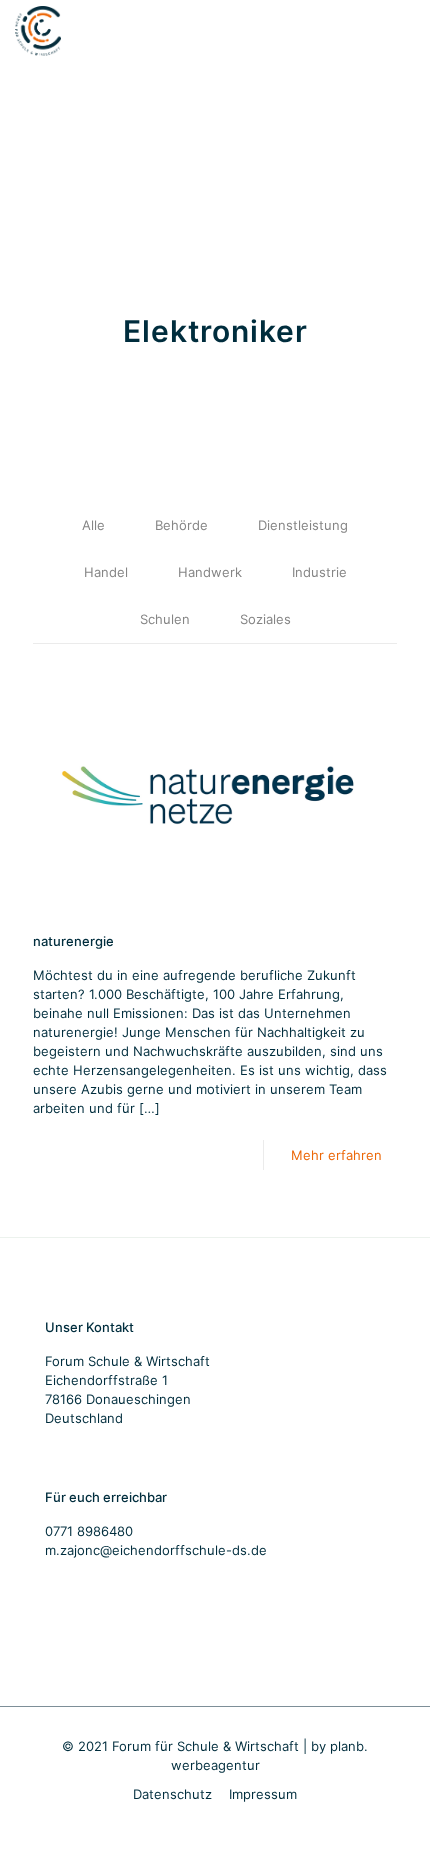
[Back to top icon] (389, 1823)
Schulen (165, 619)
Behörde (181, 525)
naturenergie (73, 941)
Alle (93, 525)
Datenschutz (172, 1794)
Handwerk (210, 572)
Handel (106, 572)
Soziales (265, 619)
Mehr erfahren (336, 1155)
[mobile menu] (403, 30)
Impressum (263, 1794)
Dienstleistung (303, 525)
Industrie (319, 572)
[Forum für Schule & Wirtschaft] (38, 30)
